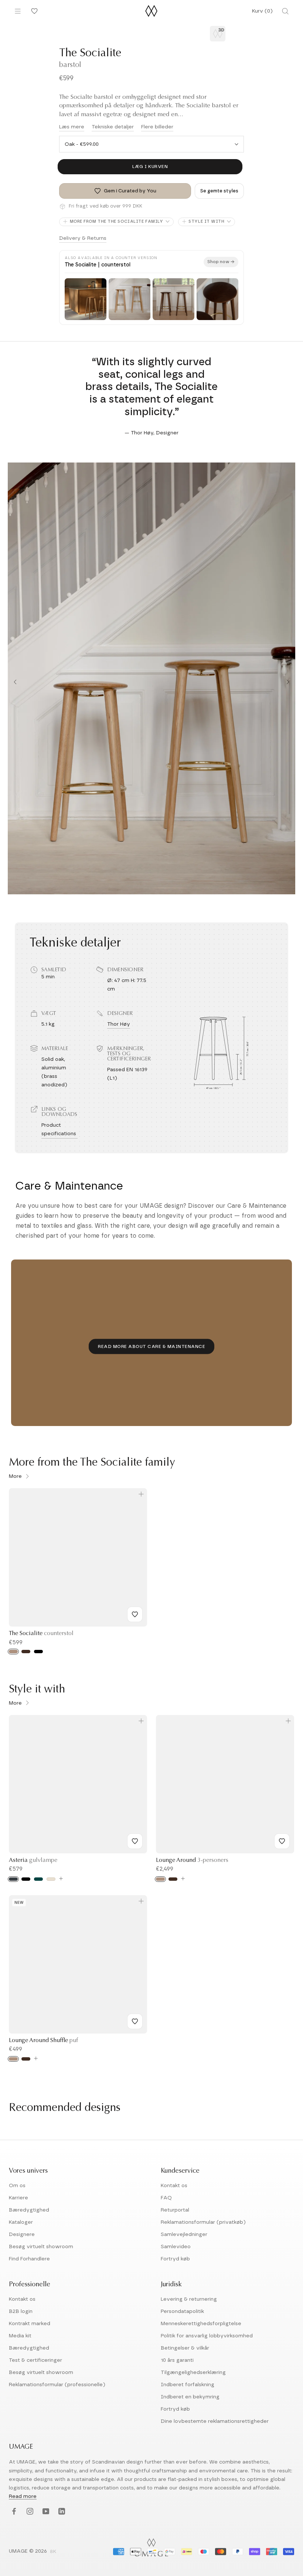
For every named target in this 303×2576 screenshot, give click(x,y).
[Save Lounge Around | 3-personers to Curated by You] (282, 1841)
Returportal (175, 2210)
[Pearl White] (51, 1879)
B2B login (21, 2311)
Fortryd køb (175, 2259)
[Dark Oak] (26, 1652)
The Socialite (41, 1634)
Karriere (18, 2198)
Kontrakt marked (30, 2324)
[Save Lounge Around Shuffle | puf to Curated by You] (135, 2021)
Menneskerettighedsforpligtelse (201, 2324)
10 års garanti (177, 2360)
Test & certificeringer (35, 2360)
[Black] (26, 1879)
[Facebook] (13, 2512)
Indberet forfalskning (188, 2385)
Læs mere (72, 127)
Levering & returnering (189, 2299)
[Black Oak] (38, 1652)
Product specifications (59, 1129)
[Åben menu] (18, 11)
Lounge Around (192, 1860)
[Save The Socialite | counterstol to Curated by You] (135, 1614)
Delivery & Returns (83, 238)
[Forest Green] (38, 1879)
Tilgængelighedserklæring (193, 2372)
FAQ (166, 2198)
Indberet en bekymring (190, 2397)
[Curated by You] (33, 11)
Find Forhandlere (29, 2259)
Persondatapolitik (182, 2311)
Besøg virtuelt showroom (41, 2247)
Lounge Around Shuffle (43, 2041)
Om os (17, 2186)
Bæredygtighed (29, 2210)
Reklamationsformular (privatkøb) (203, 2222)
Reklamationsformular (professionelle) (57, 2385)
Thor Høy (119, 1024)
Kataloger (21, 2222)
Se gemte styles (219, 191)
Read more (23, 2496)
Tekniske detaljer (113, 127)
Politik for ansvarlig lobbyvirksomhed (207, 2336)
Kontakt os (174, 2186)
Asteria (33, 1860)
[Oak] (13, 1652)
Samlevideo (176, 2247)
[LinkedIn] (61, 2512)
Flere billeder (157, 127)
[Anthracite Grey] (13, 1879)
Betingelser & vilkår (185, 2348)
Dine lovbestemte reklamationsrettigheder (215, 2421)
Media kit (20, 2336)
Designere (22, 2234)
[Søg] (285, 11)
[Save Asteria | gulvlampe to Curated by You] (135, 1841)
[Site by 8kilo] (53, 2552)
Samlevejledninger (184, 2234)
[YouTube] (45, 2512)
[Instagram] (29, 2512)
